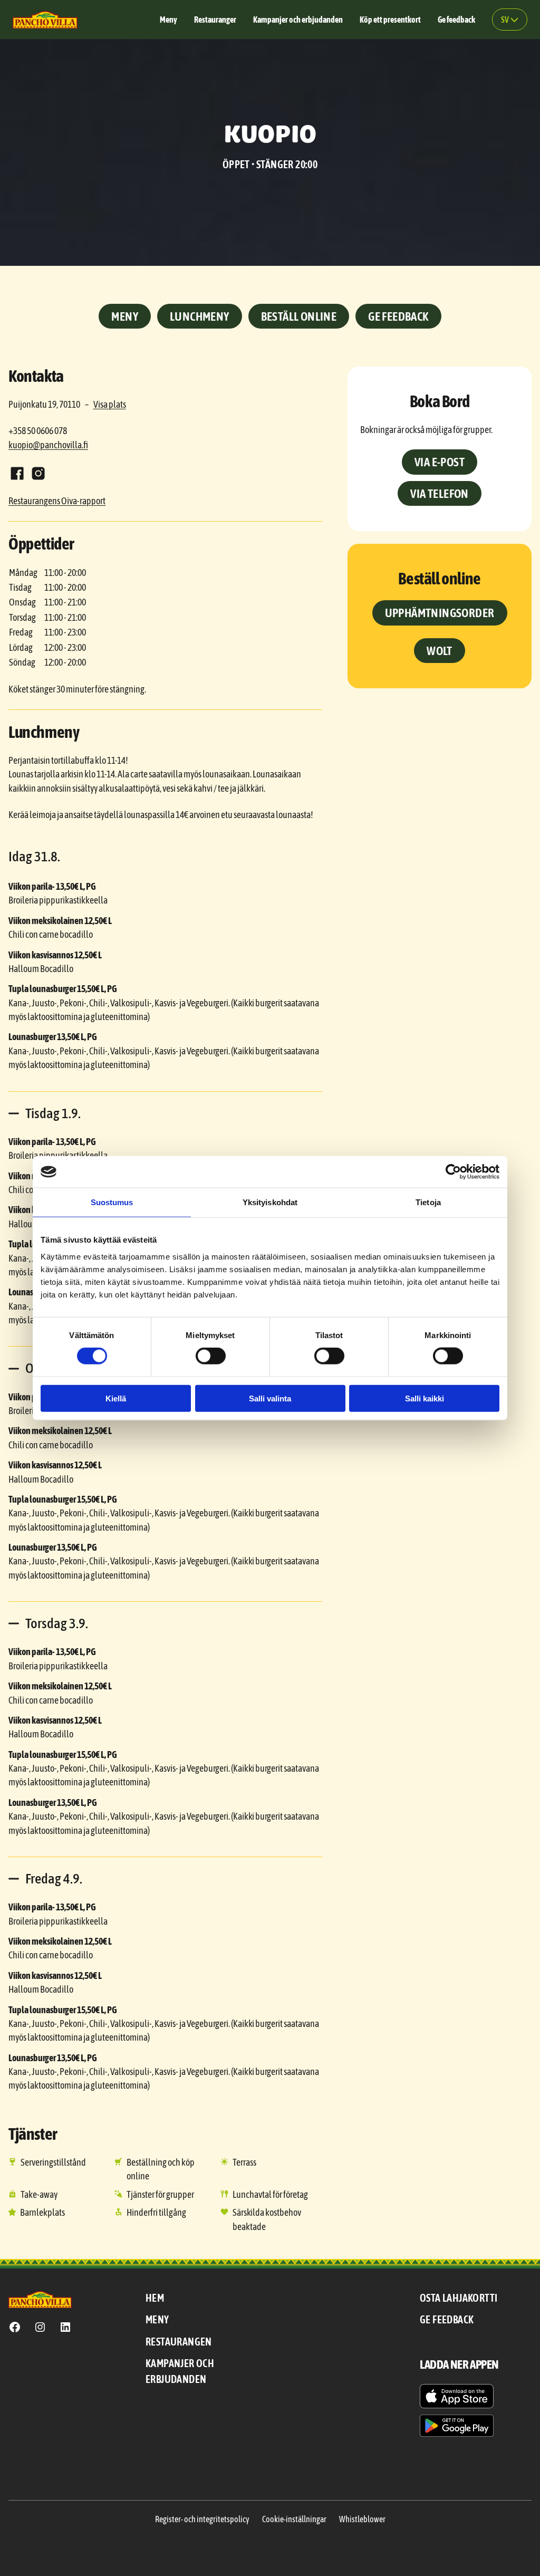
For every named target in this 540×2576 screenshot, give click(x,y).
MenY (125, 316)
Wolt (440, 651)
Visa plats (110, 405)
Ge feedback (398, 316)
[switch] (211, 1356)
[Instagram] (38, 473)
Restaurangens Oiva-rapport (57, 501)
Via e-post (440, 462)
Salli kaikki (425, 1398)
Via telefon (439, 493)
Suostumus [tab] (112, 1202)
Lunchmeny (200, 316)
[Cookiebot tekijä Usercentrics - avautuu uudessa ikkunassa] (453, 1172)
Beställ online (299, 316)
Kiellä (116, 1398)
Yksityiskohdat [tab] (270, 1202)
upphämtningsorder (440, 613)
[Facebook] (17, 473)
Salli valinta (270, 1398)
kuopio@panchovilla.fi (48, 445)
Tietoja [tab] (428, 1202)
